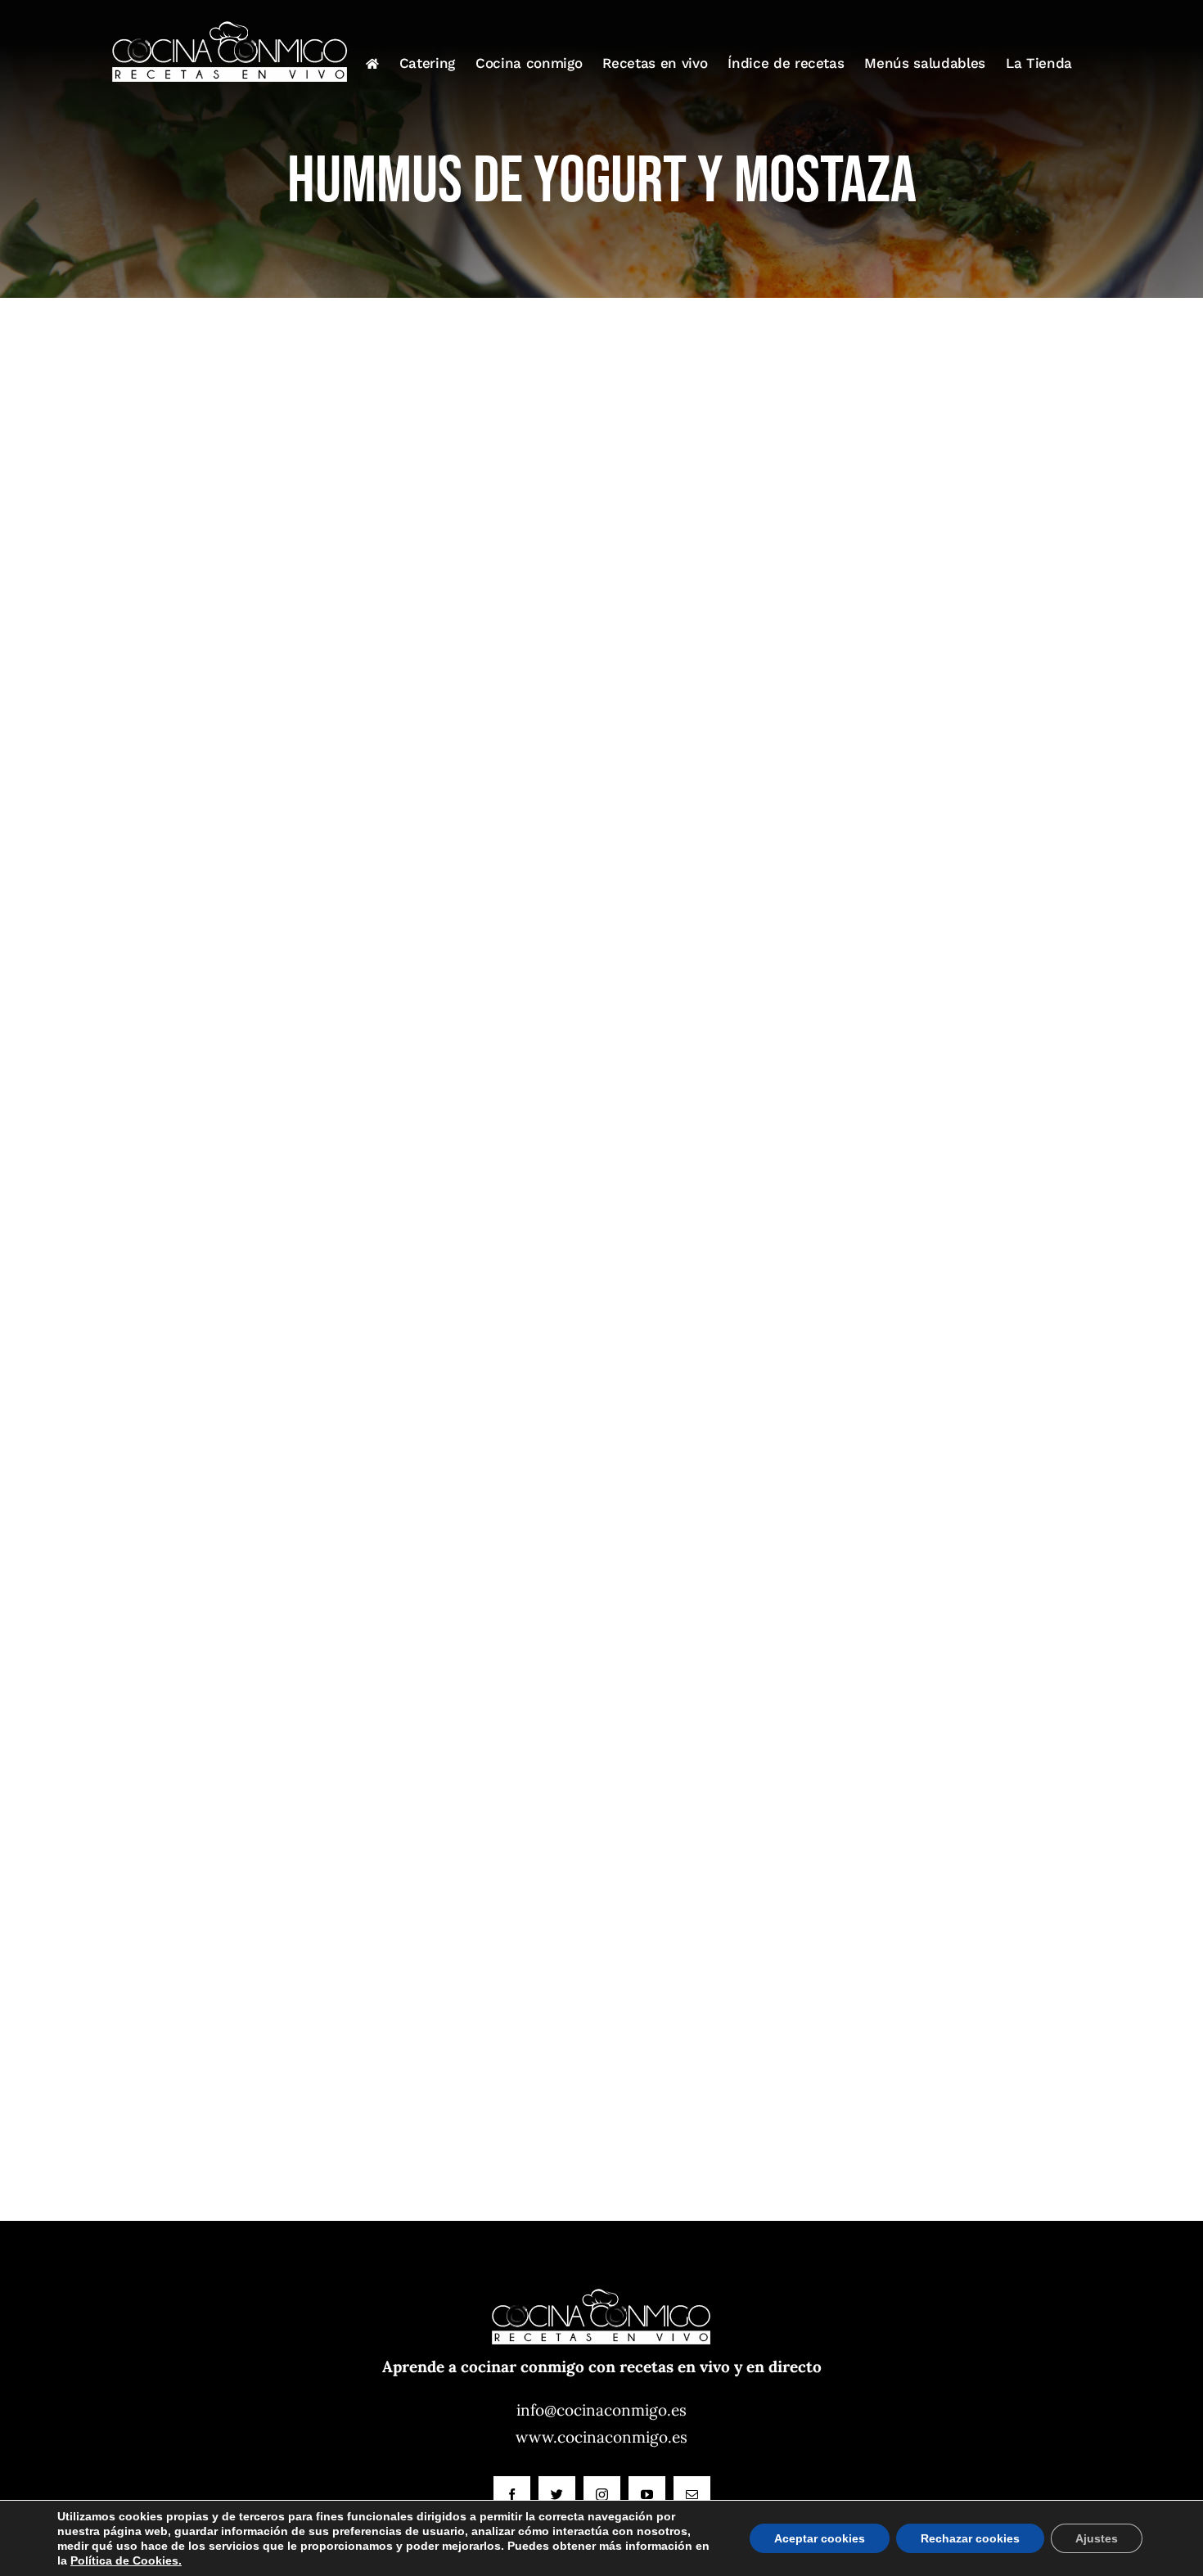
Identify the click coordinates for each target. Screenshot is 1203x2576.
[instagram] (602, 2495)
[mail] (692, 2495)
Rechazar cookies (970, 2538)
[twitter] (557, 2495)
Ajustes (1097, 2538)
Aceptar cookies (820, 2538)
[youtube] (647, 2495)
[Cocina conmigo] (601, 2279)
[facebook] (512, 2495)
